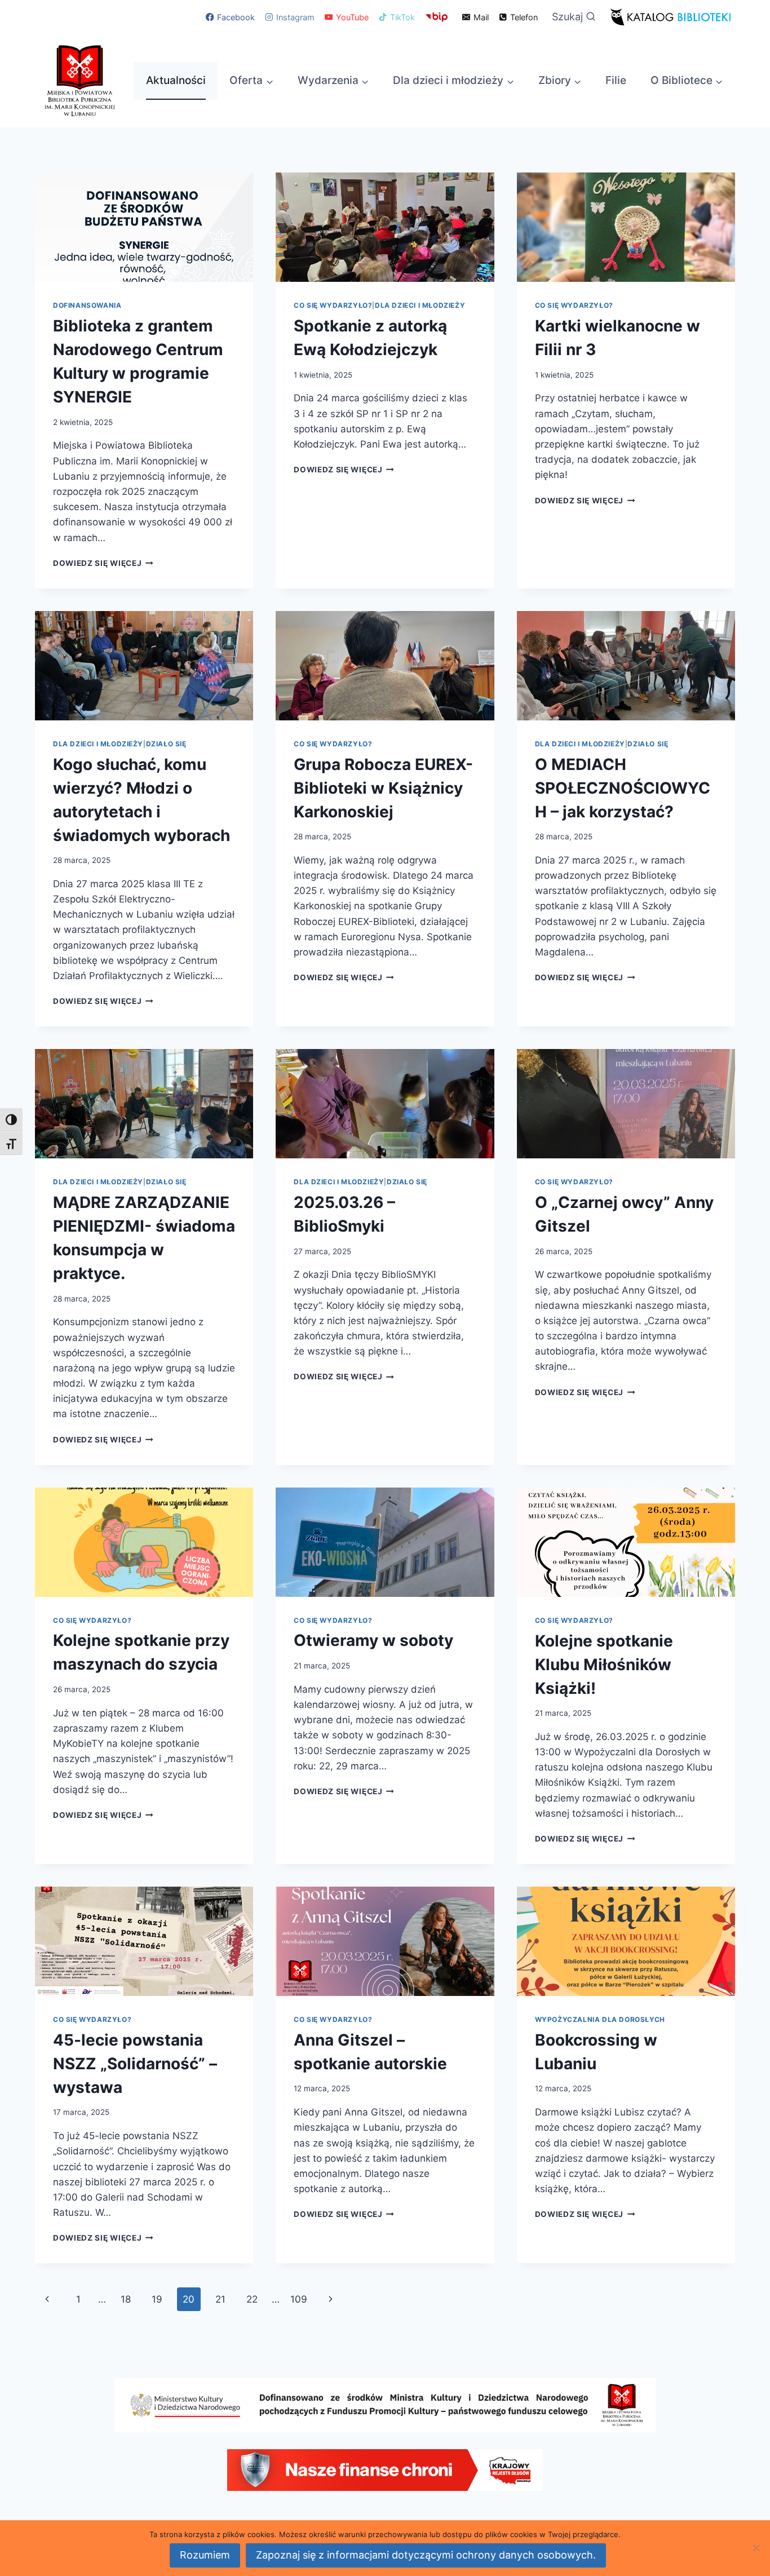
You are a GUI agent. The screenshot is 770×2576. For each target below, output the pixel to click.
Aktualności (176, 80)
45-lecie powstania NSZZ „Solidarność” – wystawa (135, 2064)
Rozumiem (205, 2555)
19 (157, 2299)
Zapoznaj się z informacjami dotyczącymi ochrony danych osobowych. (426, 2555)
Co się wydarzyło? (333, 305)
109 (299, 2299)
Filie (616, 80)
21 (220, 2299)
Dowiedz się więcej (103, 563)
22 (252, 2299)
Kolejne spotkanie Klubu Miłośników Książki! (604, 1665)
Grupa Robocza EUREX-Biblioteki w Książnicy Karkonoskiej (383, 788)
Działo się (166, 744)
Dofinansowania (87, 305)
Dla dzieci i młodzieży (420, 305)
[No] (756, 2548)
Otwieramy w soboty (373, 1640)
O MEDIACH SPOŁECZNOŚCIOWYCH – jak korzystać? (623, 788)
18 (126, 2299)
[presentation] (144, 227)
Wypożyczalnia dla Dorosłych (600, 2019)
